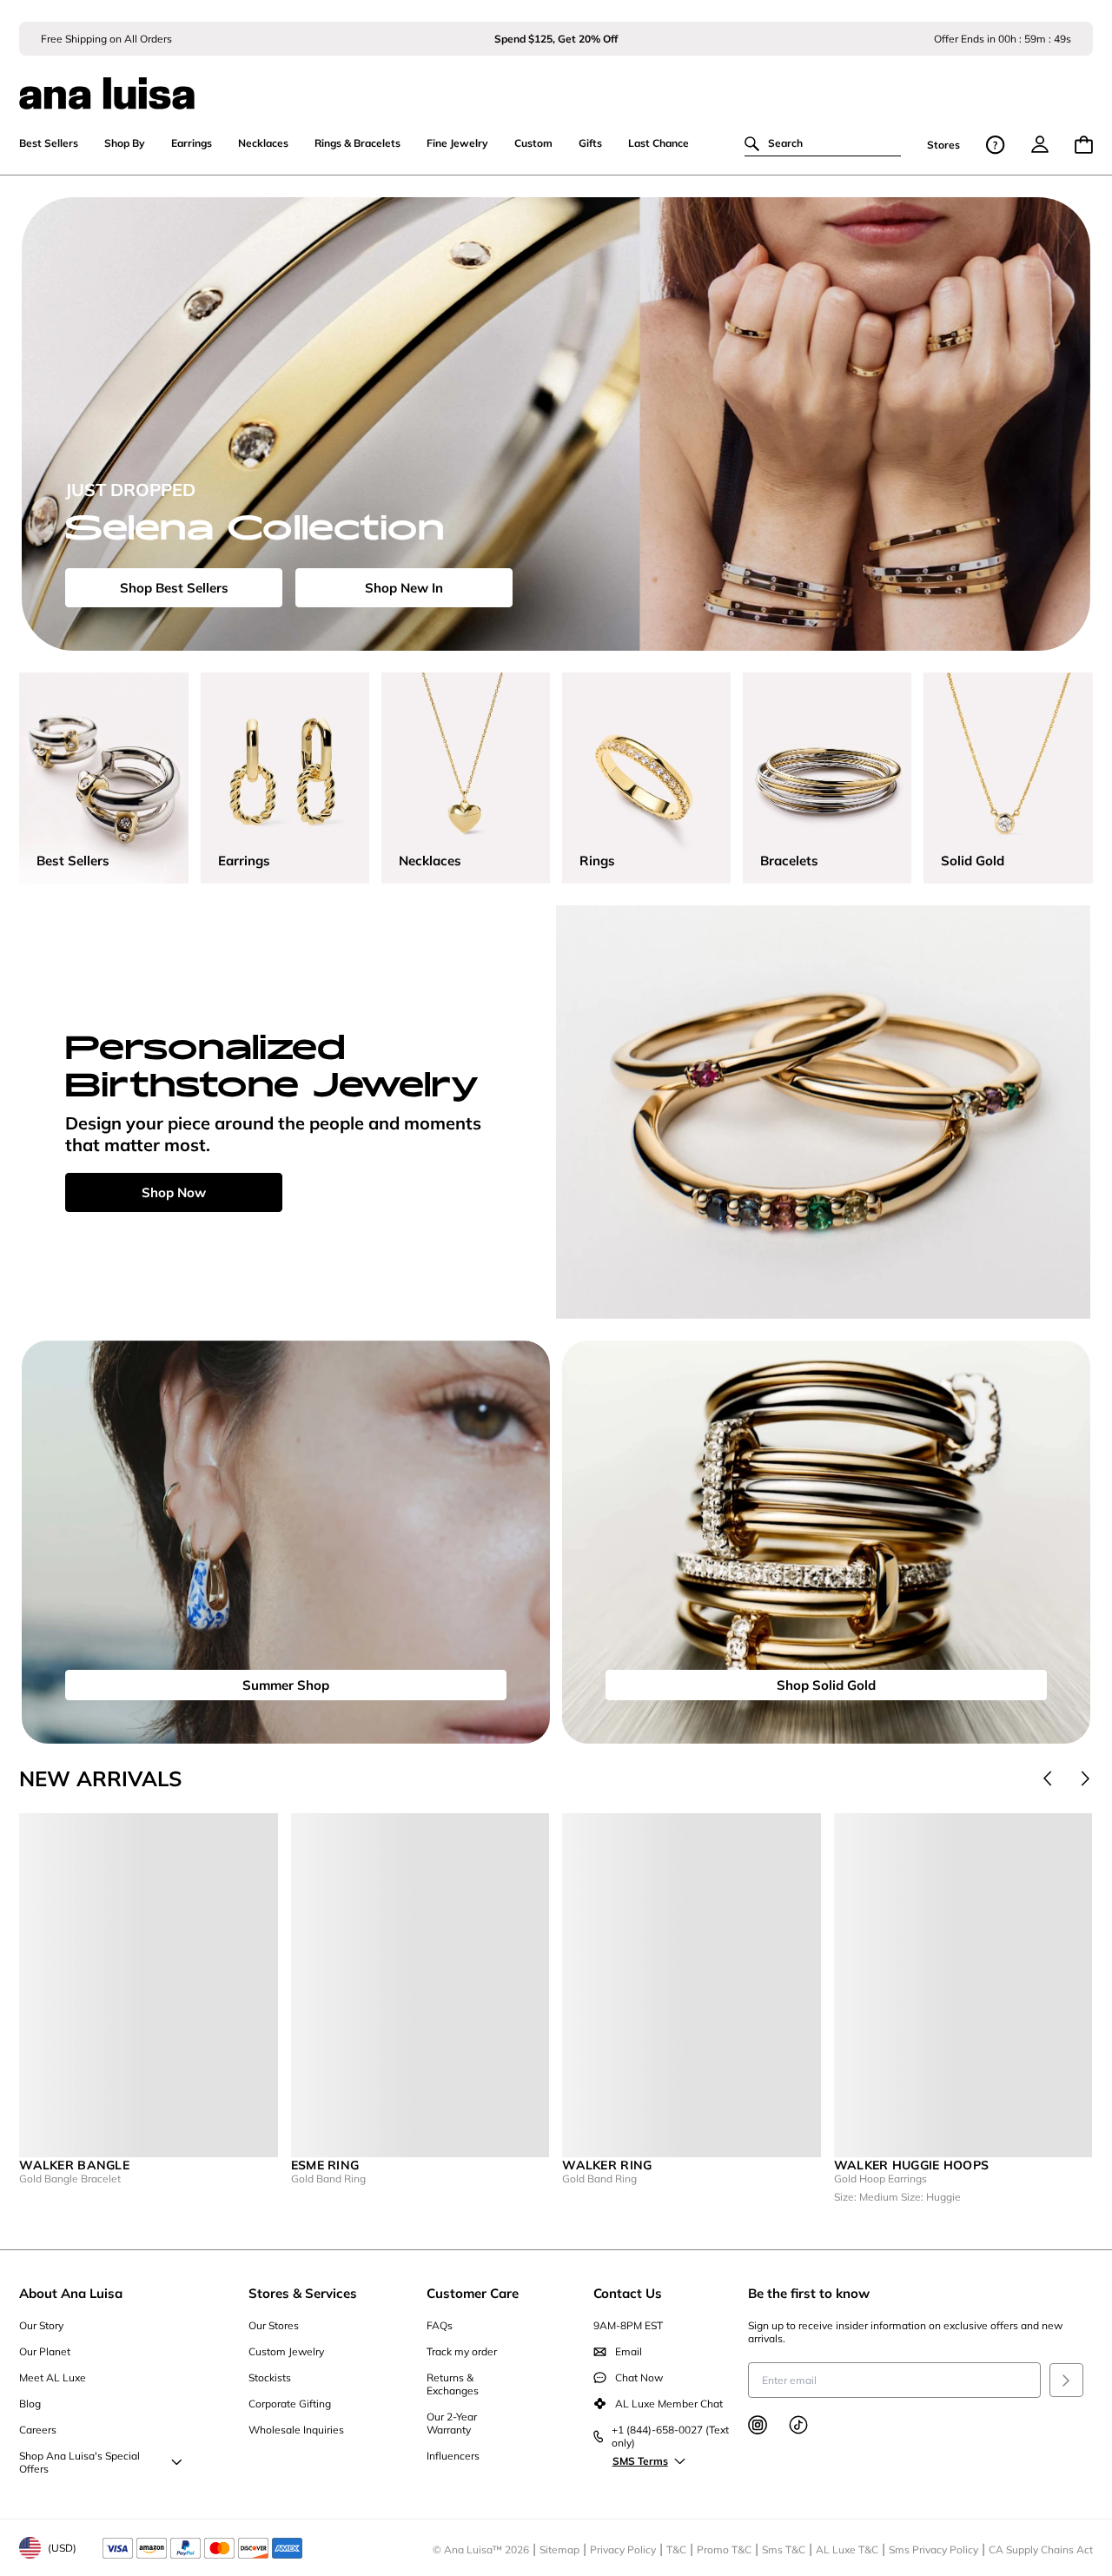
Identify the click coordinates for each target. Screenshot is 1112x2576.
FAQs (440, 2325)
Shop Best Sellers (174, 588)
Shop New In (404, 588)
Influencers (453, 2456)
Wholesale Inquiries (296, 2430)
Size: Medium (867, 2197)
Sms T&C (784, 2550)
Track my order (462, 2351)
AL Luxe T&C (847, 2550)
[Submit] (1066, 2380)
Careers (38, 2430)
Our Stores (274, 2325)
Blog (30, 2404)
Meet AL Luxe (53, 2377)
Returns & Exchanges (453, 2384)
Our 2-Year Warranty (452, 2423)
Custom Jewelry (286, 2351)
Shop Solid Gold (826, 1685)
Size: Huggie (931, 2197)
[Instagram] (758, 2425)
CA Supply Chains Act (1041, 2550)
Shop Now (174, 1192)
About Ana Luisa (71, 2293)
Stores (943, 145)
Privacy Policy (623, 2550)
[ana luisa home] (556, 83)
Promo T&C (724, 2550)
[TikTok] (798, 2425)
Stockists (270, 2377)
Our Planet (45, 2351)
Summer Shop (286, 1685)
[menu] (1040, 144)
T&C (676, 2550)
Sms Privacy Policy (933, 2550)
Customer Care (473, 2293)
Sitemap (559, 2550)
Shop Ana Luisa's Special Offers (79, 2462)
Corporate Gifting (290, 2404)
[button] (1048, 1778)
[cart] (1084, 145)
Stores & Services (303, 2293)
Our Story (41, 2325)
